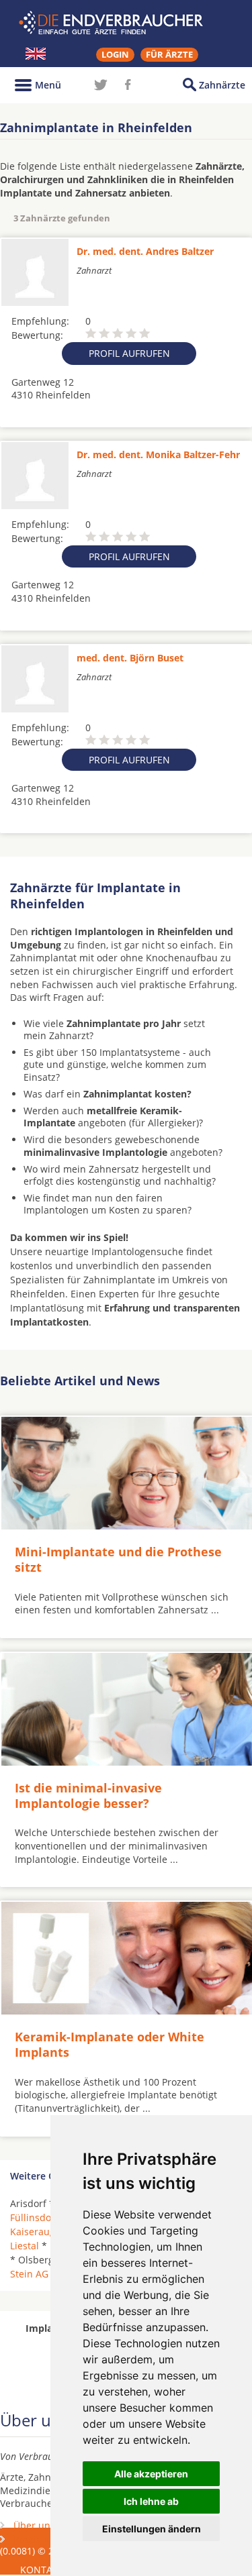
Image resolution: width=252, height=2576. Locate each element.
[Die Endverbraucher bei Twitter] (101, 85)
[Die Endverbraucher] (126, 23)
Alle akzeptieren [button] (151, 2474)
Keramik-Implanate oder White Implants (110, 2044)
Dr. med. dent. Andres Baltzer (145, 251)
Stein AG (29, 2274)
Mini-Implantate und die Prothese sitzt (118, 1559)
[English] (36, 54)
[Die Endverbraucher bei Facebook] (128, 85)
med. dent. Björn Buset (130, 658)
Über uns (34, 2525)
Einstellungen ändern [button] (152, 2529)
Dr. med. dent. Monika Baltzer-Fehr (158, 454)
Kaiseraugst (37, 2232)
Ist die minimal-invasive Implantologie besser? (88, 1795)
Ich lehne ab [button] (151, 2501)
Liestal (25, 2246)
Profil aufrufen (129, 353)
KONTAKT (42, 2570)
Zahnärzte (222, 85)
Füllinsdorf (34, 2217)
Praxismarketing (50, 2539)
